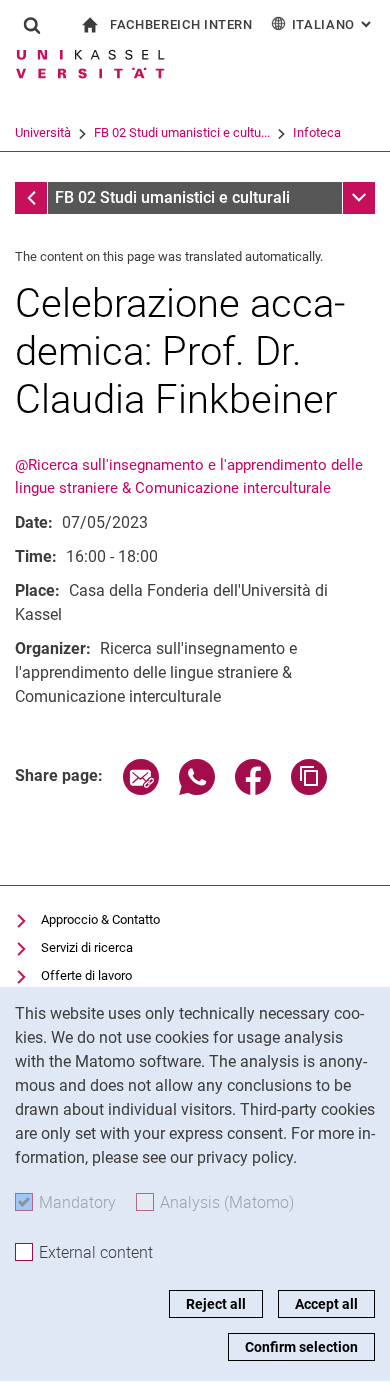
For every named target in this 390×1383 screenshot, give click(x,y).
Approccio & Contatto (100, 919)
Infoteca (317, 132)
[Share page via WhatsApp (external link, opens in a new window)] (197, 789)
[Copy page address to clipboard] (309, 789)
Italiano (333, 24)
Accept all (326, 1304)
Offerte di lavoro (86, 975)
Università (43, 132)
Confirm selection (301, 1347)
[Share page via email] (141, 789)
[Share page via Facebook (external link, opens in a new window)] (253, 789)
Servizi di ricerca (87, 947)
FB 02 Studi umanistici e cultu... (182, 132)
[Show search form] (32, 25)
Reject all (216, 1304)
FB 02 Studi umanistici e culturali (172, 197)
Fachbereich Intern (181, 24)
